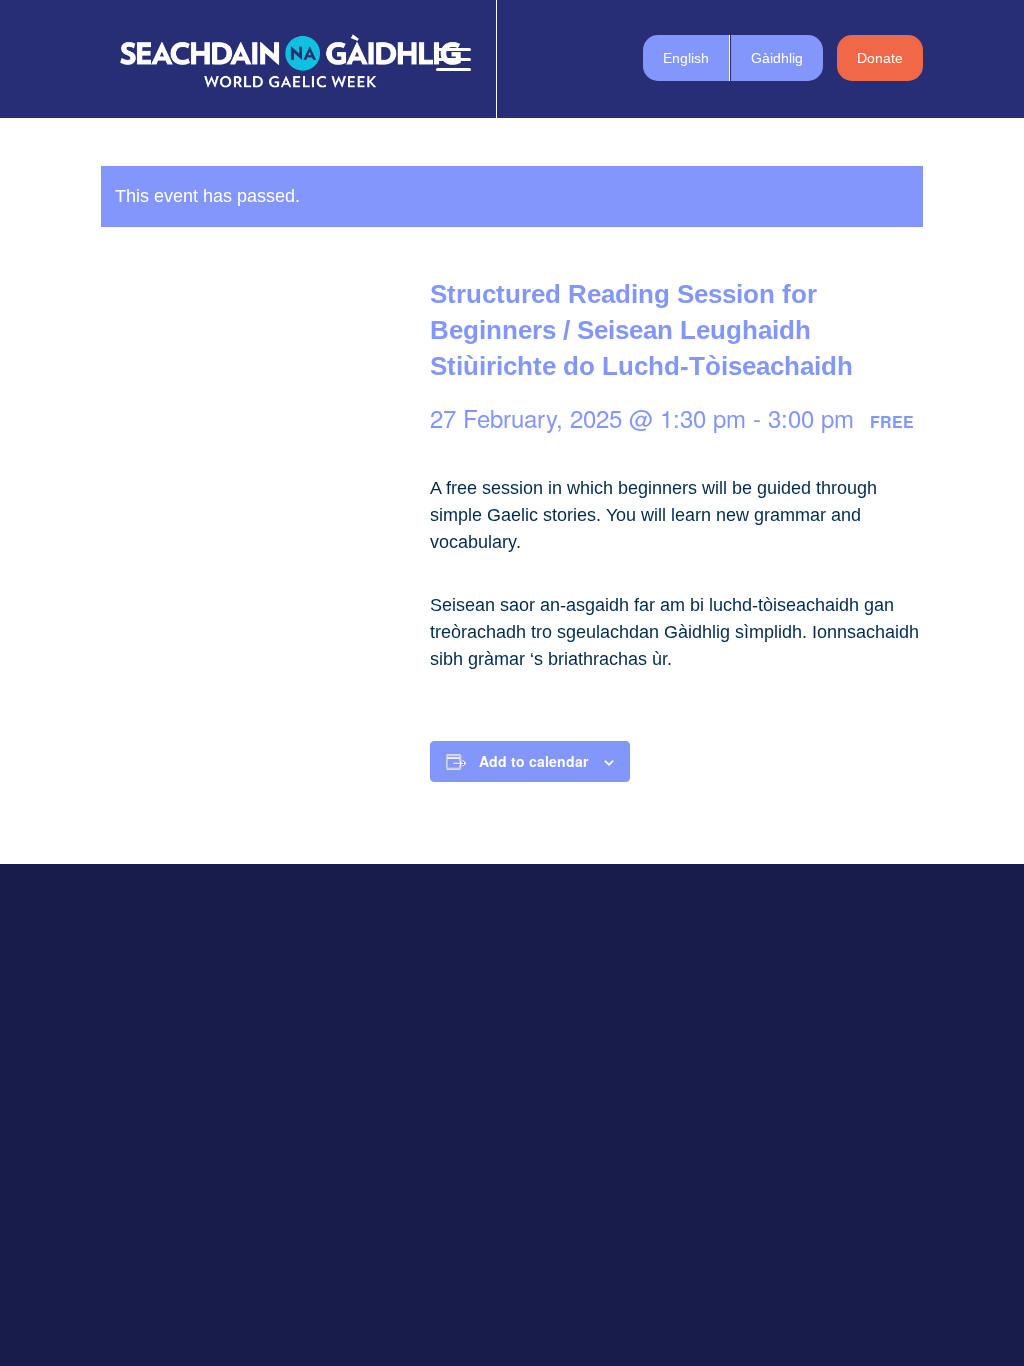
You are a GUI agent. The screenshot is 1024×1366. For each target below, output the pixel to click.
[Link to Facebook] (528, 58)
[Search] (400, 59)
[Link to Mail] (618, 58)
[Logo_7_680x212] (290, 59)
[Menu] (447, 59)
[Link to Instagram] (588, 58)
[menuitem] (400, 59)
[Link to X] (558, 58)
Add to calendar (533, 761)
